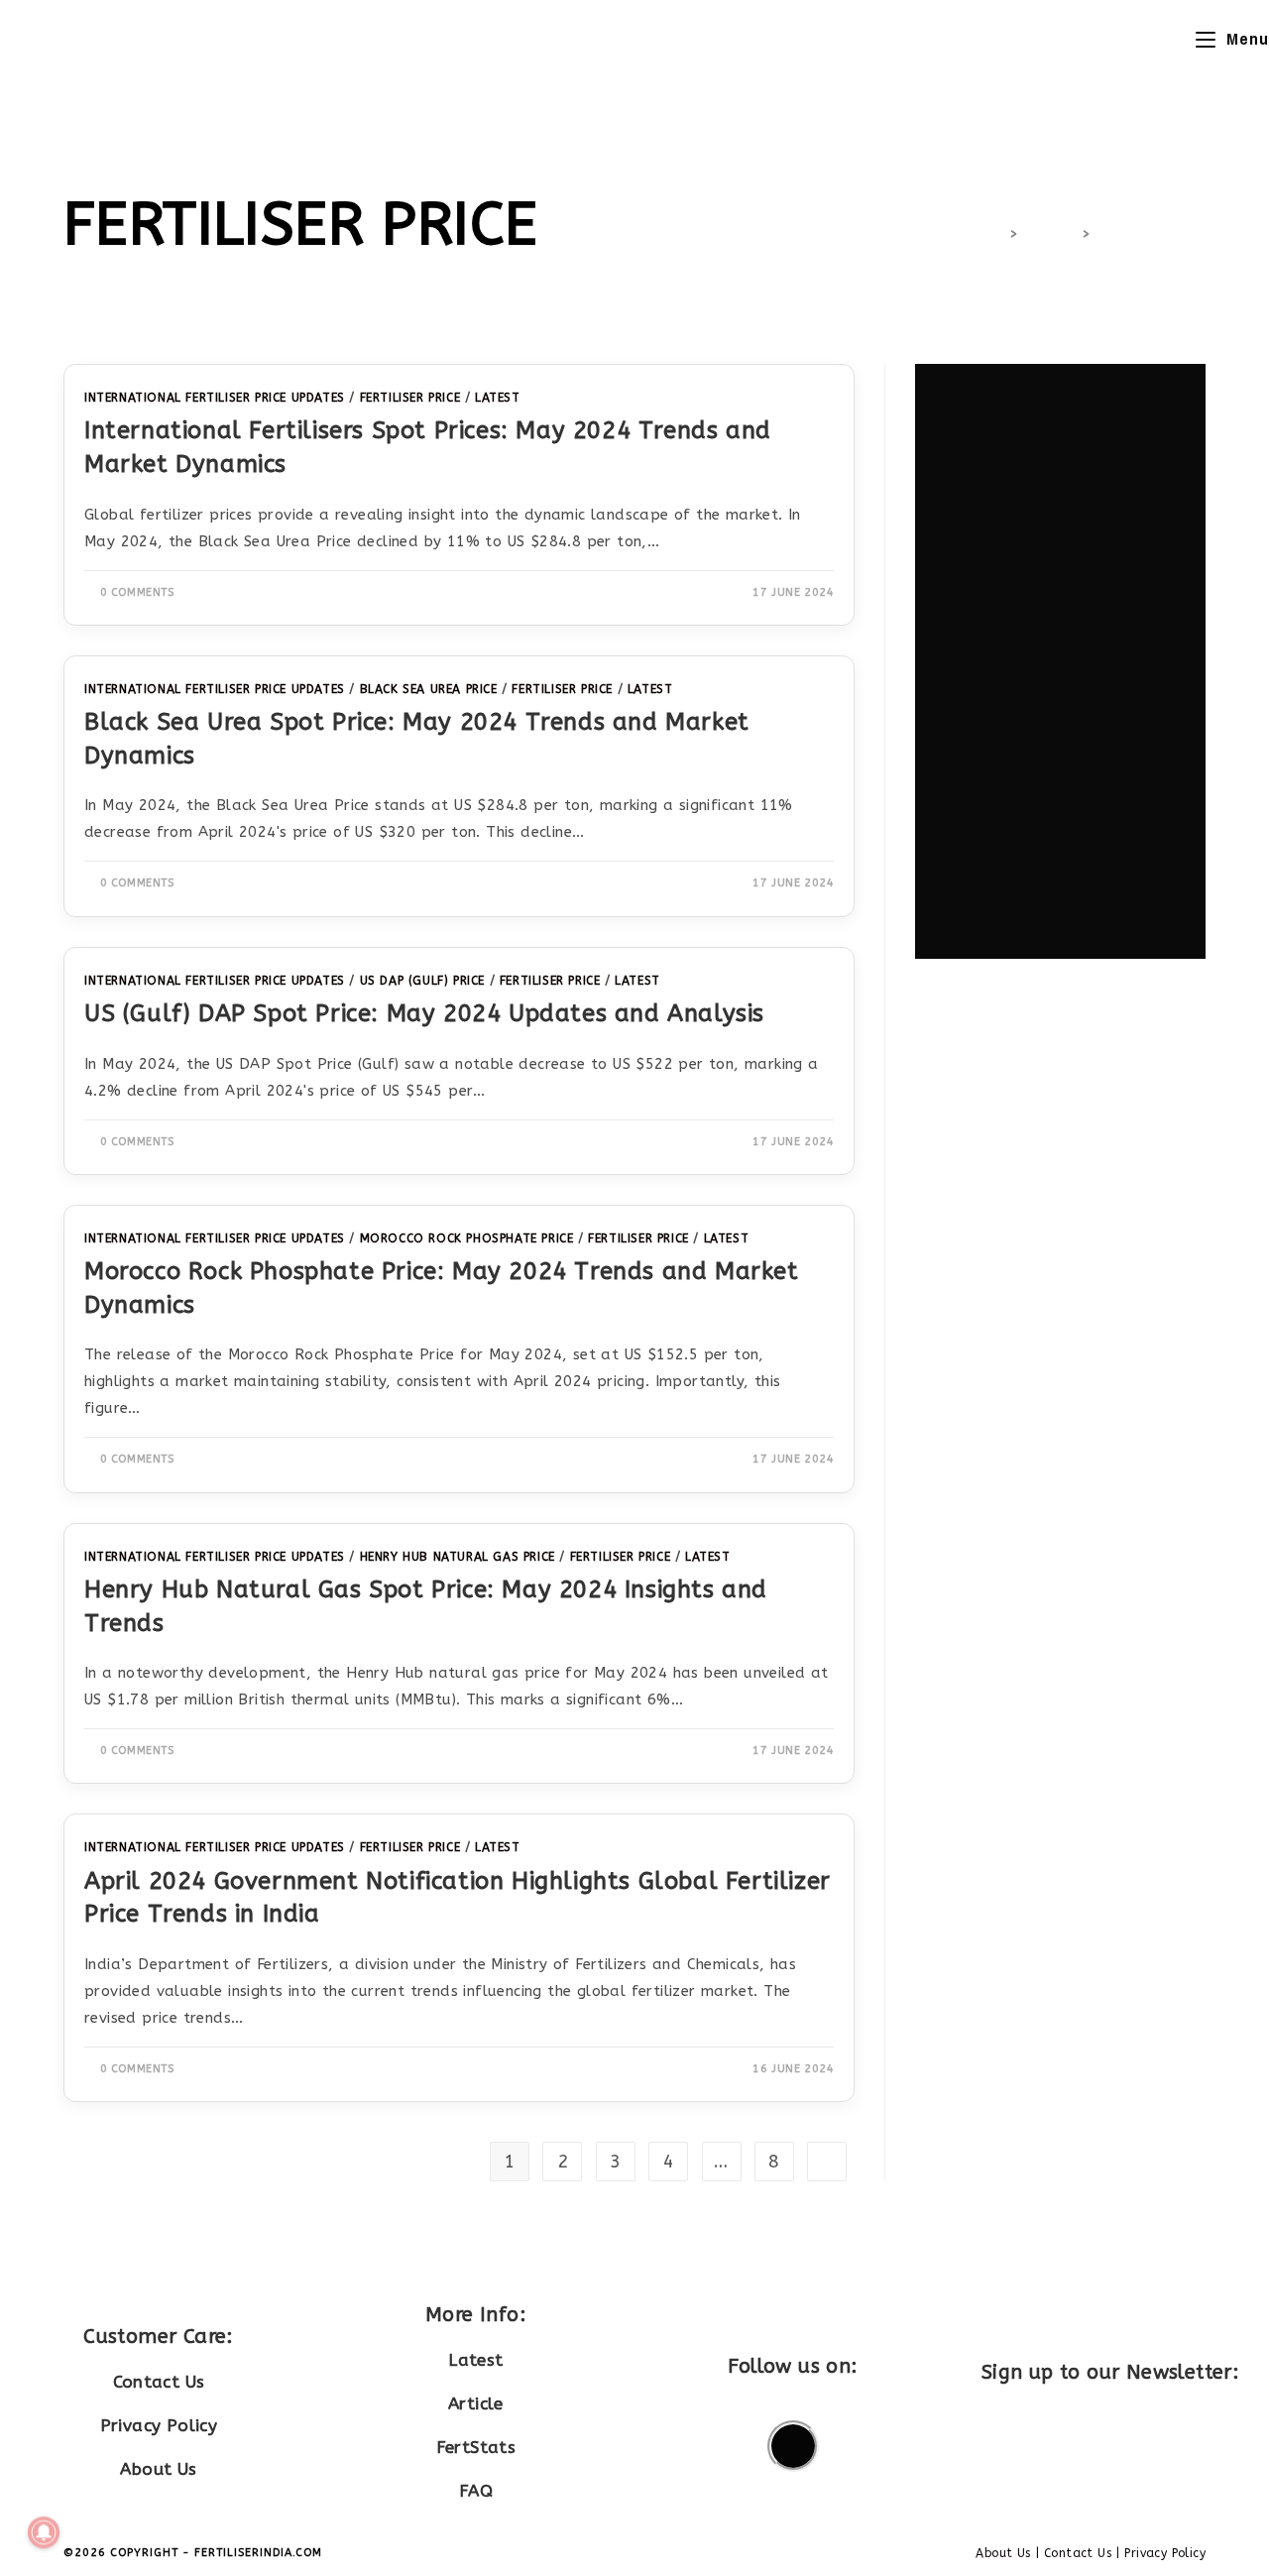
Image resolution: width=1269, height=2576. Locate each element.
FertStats (476, 2447)
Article (476, 2403)
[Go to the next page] (827, 2162)
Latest (498, 398)
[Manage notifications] (44, 2532)
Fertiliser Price (1151, 234)
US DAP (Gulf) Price (422, 981)
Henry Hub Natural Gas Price (458, 1557)
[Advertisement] (1060, 661)
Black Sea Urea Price (429, 689)
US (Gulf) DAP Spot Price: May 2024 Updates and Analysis (424, 1013)
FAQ (476, 2491)
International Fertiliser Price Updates (215, 398)
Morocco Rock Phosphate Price (467, 1238)
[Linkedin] (793, 2446)
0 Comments (137, 592)
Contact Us (159, 2382)
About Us (158, 2469)
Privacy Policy (159, 2425)
